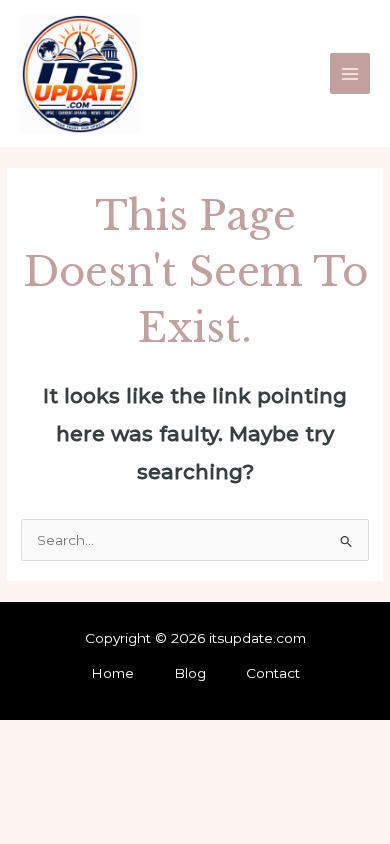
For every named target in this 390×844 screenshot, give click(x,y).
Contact (273, 673)
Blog (190, 673)
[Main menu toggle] (350, 73)
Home (112, 673)
